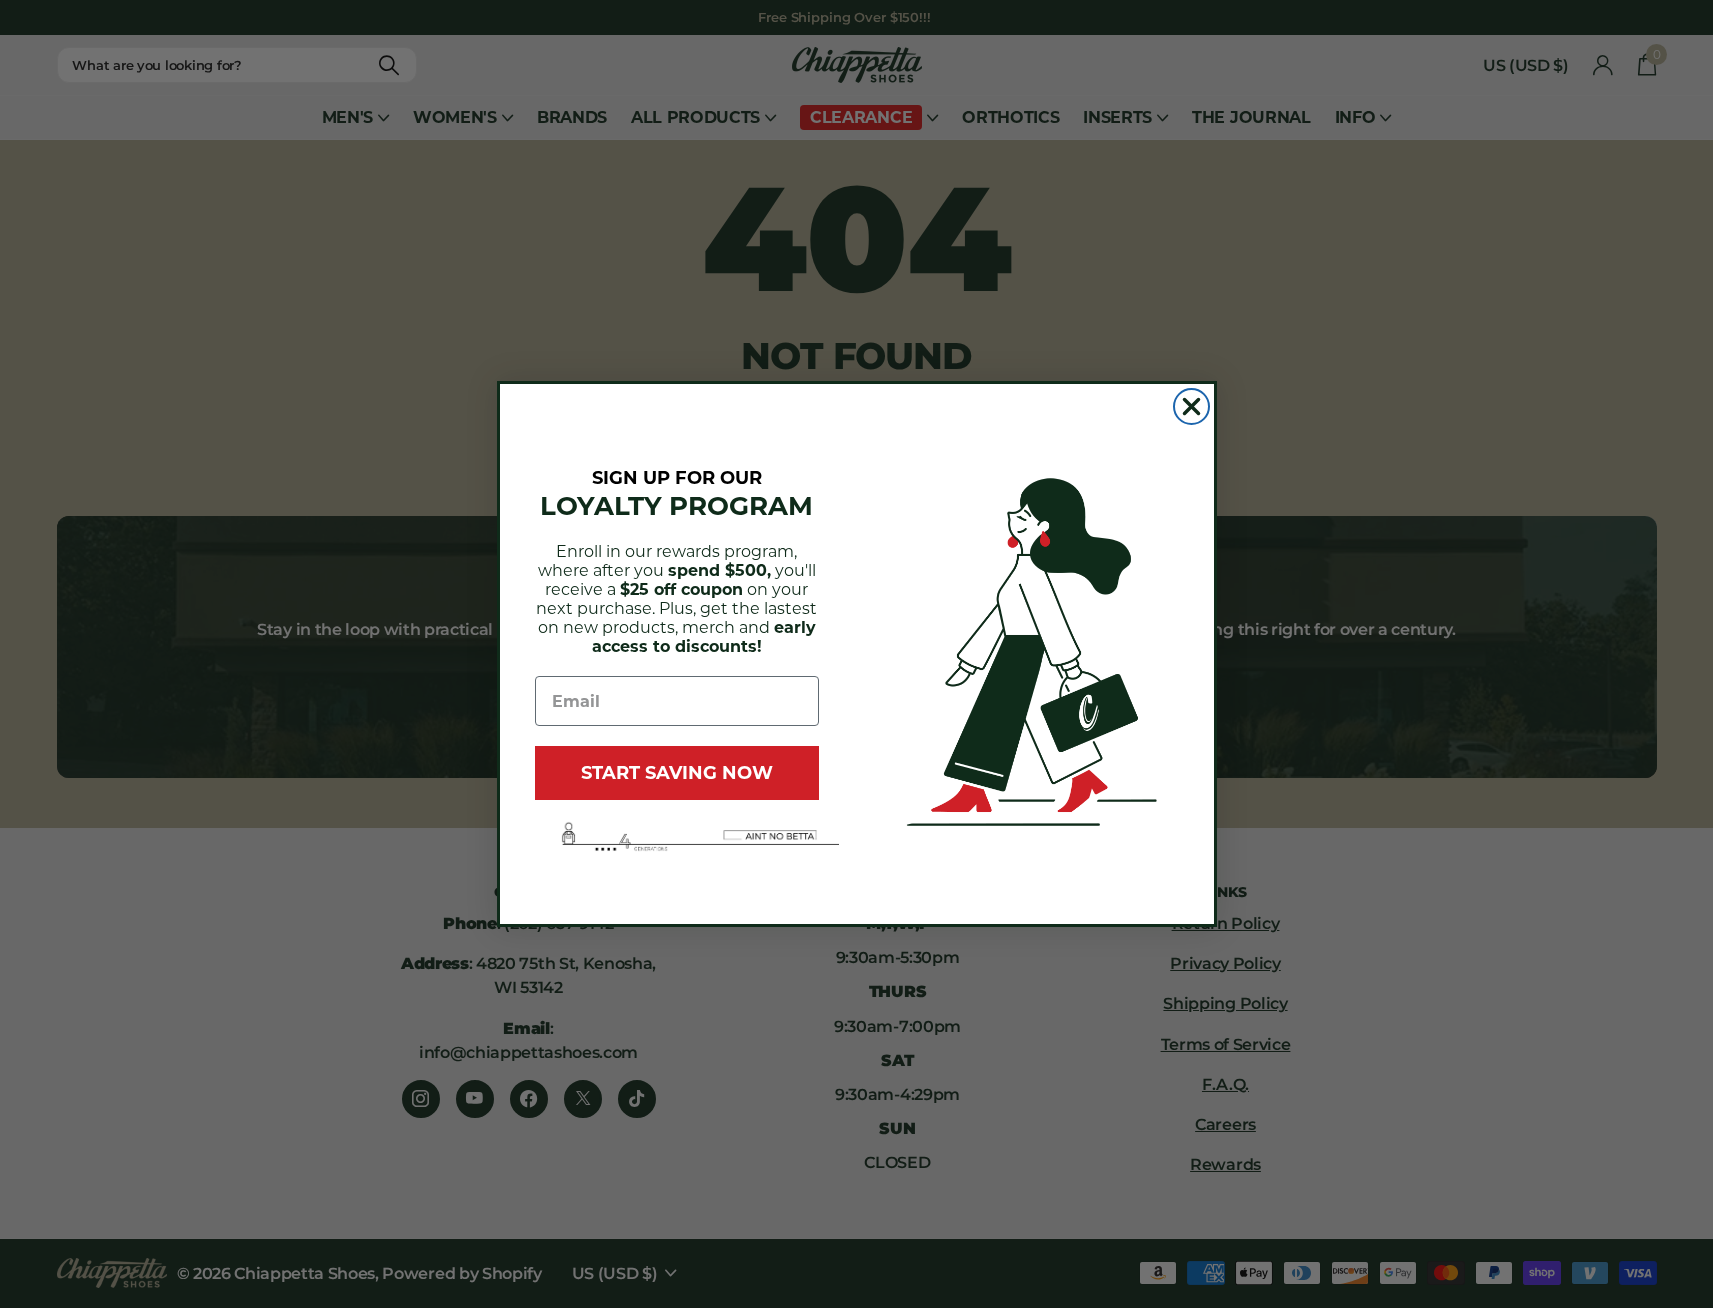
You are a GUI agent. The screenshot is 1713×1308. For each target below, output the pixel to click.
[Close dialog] (1191, 406)
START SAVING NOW (677, 773)
